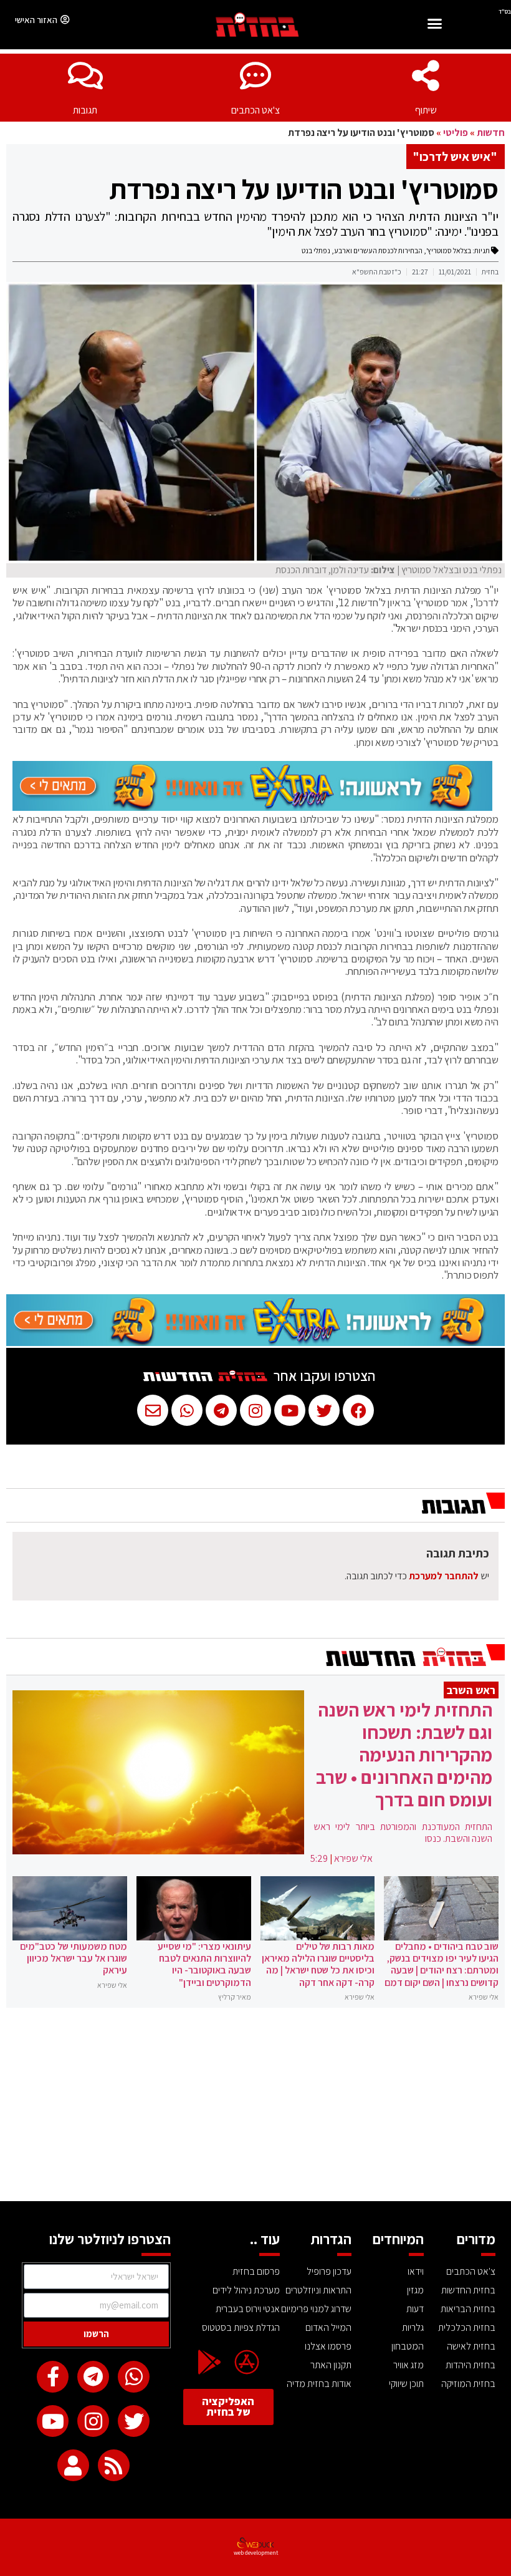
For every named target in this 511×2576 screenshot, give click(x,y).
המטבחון (408, 2346)
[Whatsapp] (134, 2377)
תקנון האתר (331, 2365)
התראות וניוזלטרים (318, 2290)
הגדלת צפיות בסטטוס (241, 2327)
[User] (73, 2465)
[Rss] (114, 2465)
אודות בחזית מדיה (319, 2384)
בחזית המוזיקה (468, 2384)
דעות (415, 2309)
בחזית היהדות (470, 2365)
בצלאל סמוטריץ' (449, 250)
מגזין (415, 2290)
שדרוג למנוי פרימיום (316, 2309)
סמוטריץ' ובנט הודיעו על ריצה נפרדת (304, 189)
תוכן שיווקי (406, 2384)
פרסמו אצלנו (328, 2346)
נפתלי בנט (316, 250)
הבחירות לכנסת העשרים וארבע (378, 250)
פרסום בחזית (256, 2271)
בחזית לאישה (471, 2346)
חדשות (491, 133)
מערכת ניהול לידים (246, 2290)
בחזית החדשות (468, 2290)
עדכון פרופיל (329, 2271)
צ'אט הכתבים (255, 110)
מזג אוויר (408, 2365)
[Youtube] (53, 2421)
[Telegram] (93, 2377)
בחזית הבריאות (468, 2309)
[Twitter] (134, 2421)
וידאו (416, 2271)
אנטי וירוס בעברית (247, 2309)
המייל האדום (328, 2327)
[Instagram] (93, 2421)
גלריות (413, 2327)
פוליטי (456, 133)
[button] (434, 25)
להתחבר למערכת (444, 1576)
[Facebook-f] (53, 2377)
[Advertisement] (255, 2108)
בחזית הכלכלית (467, 2327)
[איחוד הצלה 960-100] (252, 807)
